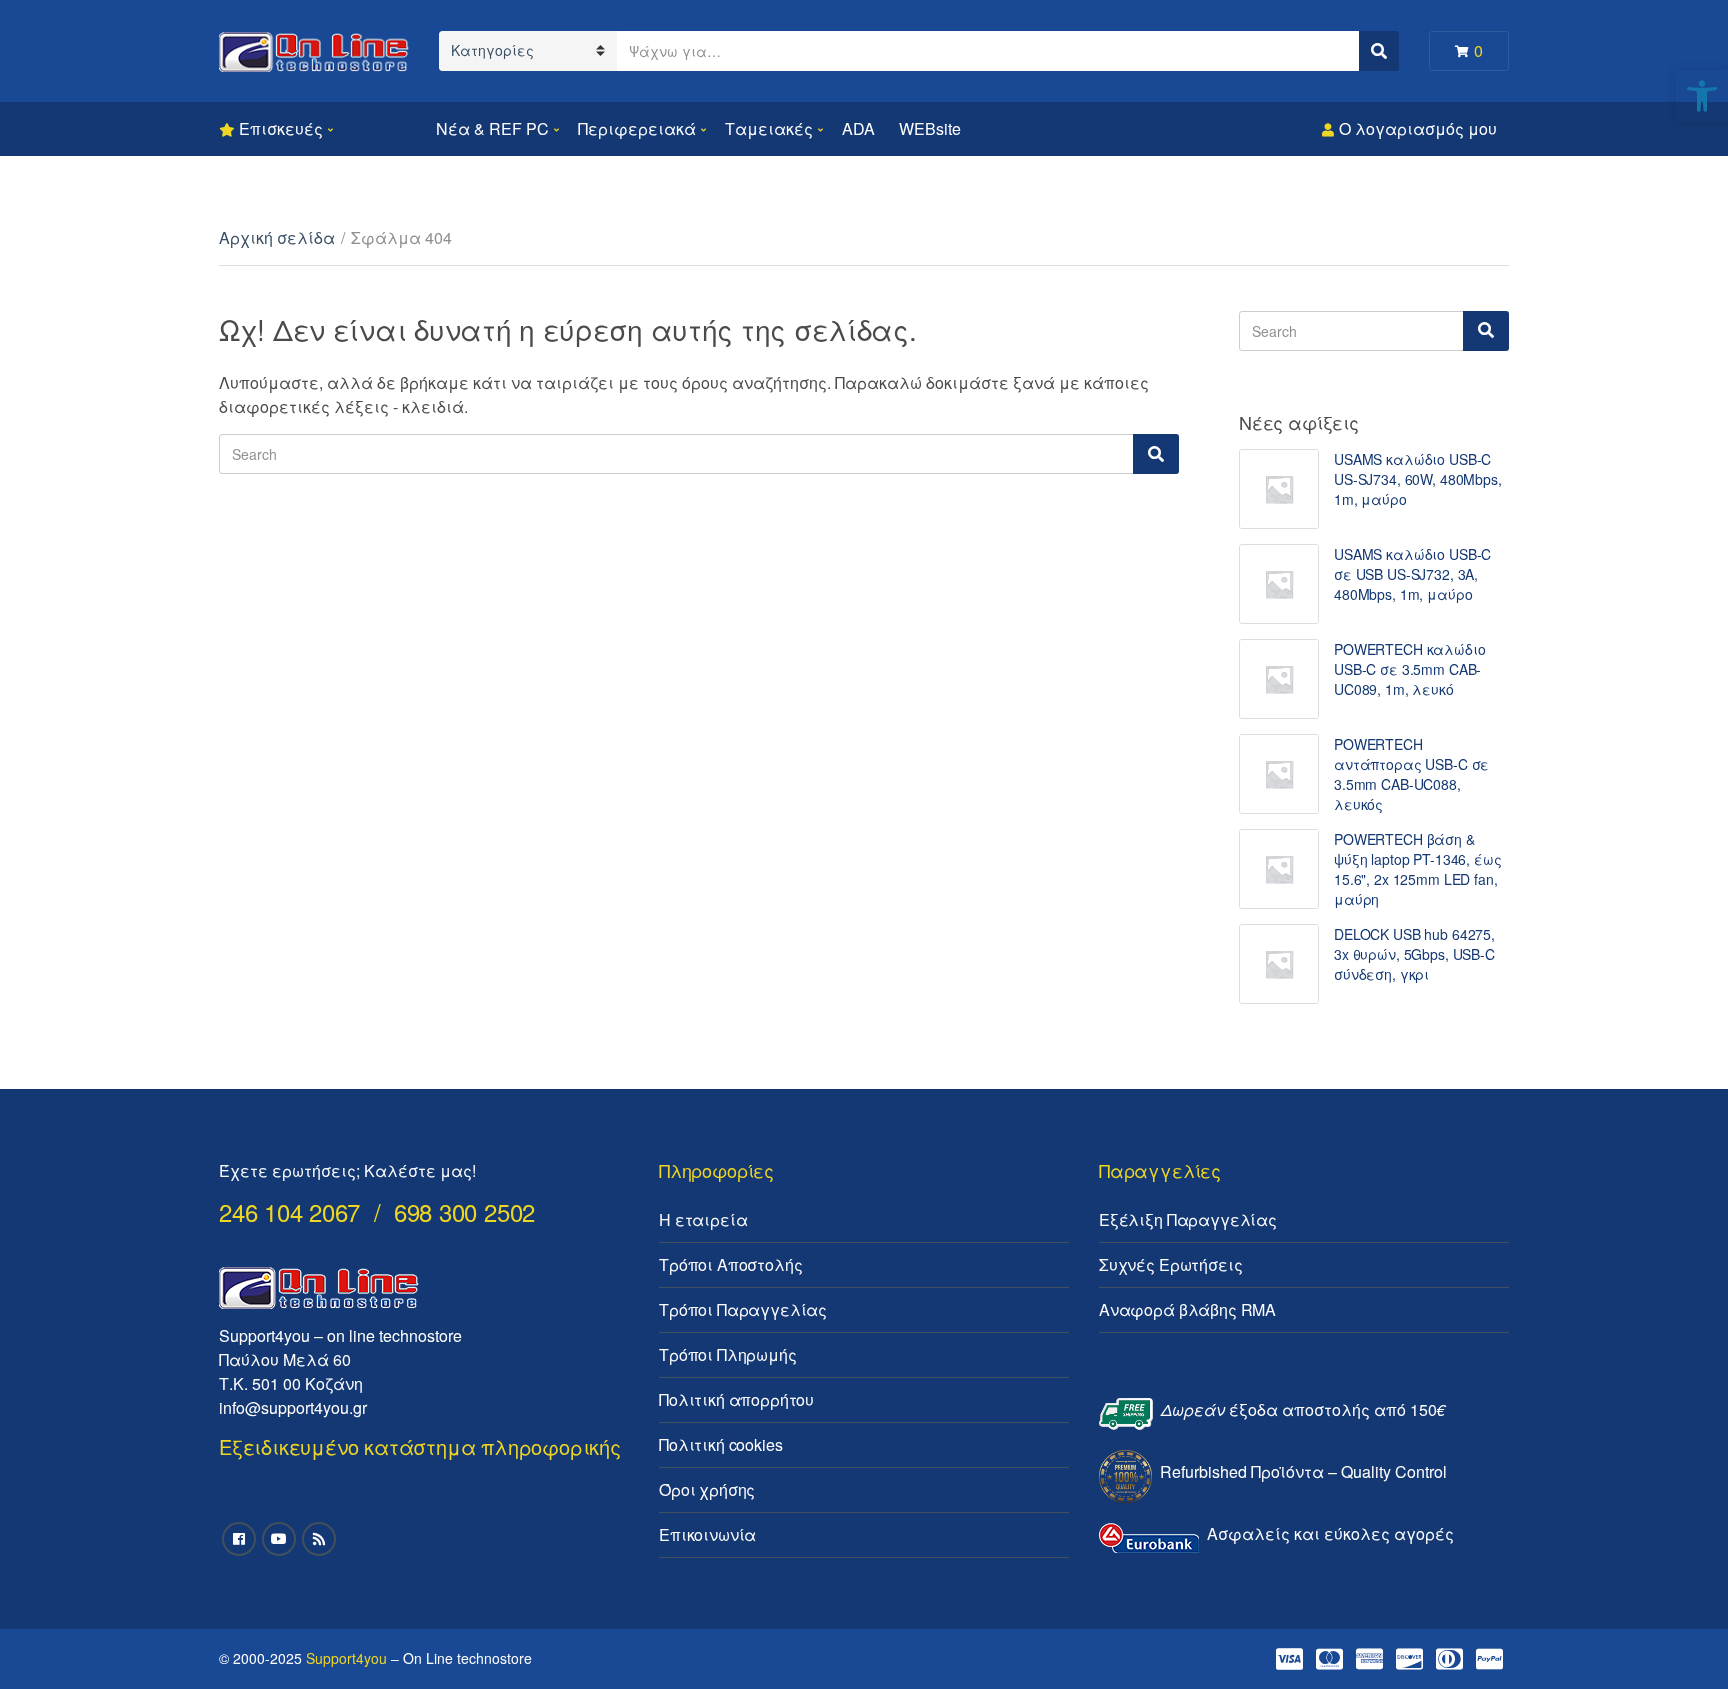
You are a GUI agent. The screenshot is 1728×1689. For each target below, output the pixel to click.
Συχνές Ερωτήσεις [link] (1170, 1264)
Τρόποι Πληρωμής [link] (728, 1354)
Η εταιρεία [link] (703, 1219)
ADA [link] (858, 128)
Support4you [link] (346, 1658)
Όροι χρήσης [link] (707, 1489)
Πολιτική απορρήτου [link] (736, 1399)
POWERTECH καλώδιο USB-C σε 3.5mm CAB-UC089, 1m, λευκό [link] (1410, 669)
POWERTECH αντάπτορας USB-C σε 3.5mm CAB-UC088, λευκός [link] (1411, 774)
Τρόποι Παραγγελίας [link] (743, 1309)
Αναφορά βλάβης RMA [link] (1187, 1309)
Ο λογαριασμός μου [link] (1418, 128)
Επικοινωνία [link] (707, 1534)
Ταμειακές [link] (769, 128)
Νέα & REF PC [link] (492, 128)
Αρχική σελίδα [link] (277, 237)
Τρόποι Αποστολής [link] (730, 1264)
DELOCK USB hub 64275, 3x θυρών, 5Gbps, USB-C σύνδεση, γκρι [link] (1414, 954)
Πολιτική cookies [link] (720, 1444)
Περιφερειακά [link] (637, 128)
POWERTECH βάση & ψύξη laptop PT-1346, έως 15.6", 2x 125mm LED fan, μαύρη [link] (1418, 869)
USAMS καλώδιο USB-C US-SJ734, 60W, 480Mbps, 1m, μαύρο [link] (1418, 479)
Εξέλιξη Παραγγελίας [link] (1188, 1219)
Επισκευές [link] (281, 128)
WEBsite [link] (930, 128)
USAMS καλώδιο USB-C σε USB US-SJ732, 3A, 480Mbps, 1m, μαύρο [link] (1412, 574)
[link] (1702, 96)
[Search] (1156, 454)
